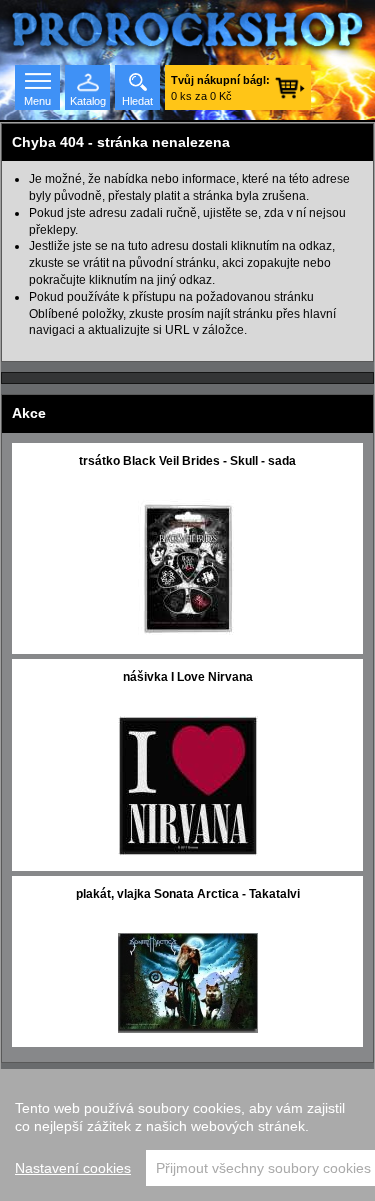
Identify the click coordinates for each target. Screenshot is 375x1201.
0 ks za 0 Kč (220, 88)
